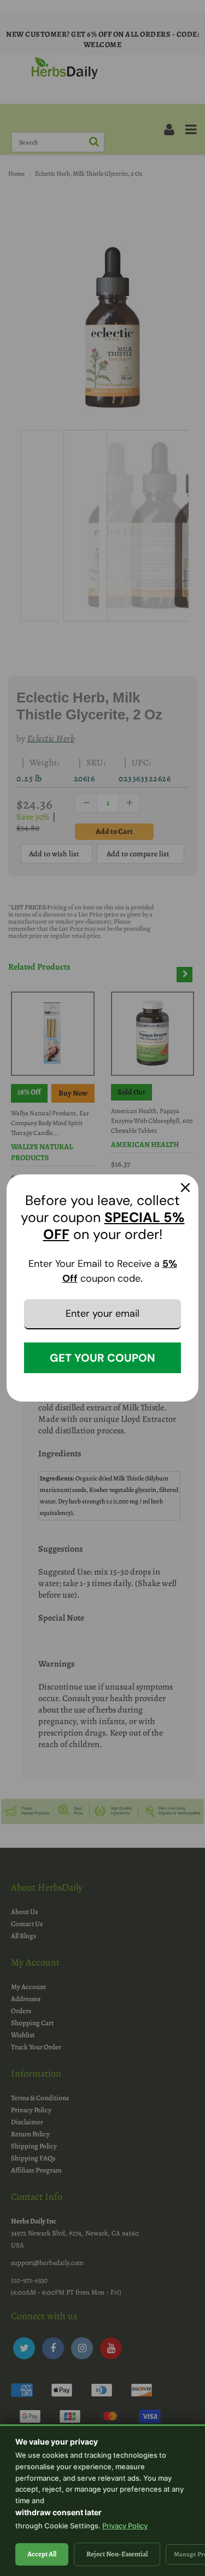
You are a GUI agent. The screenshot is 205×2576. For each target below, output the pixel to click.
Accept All (42, 2554)
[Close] (185, 1188)
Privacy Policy (125, 2526)
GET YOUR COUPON (102, 1358)
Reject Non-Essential (117, 2554)
